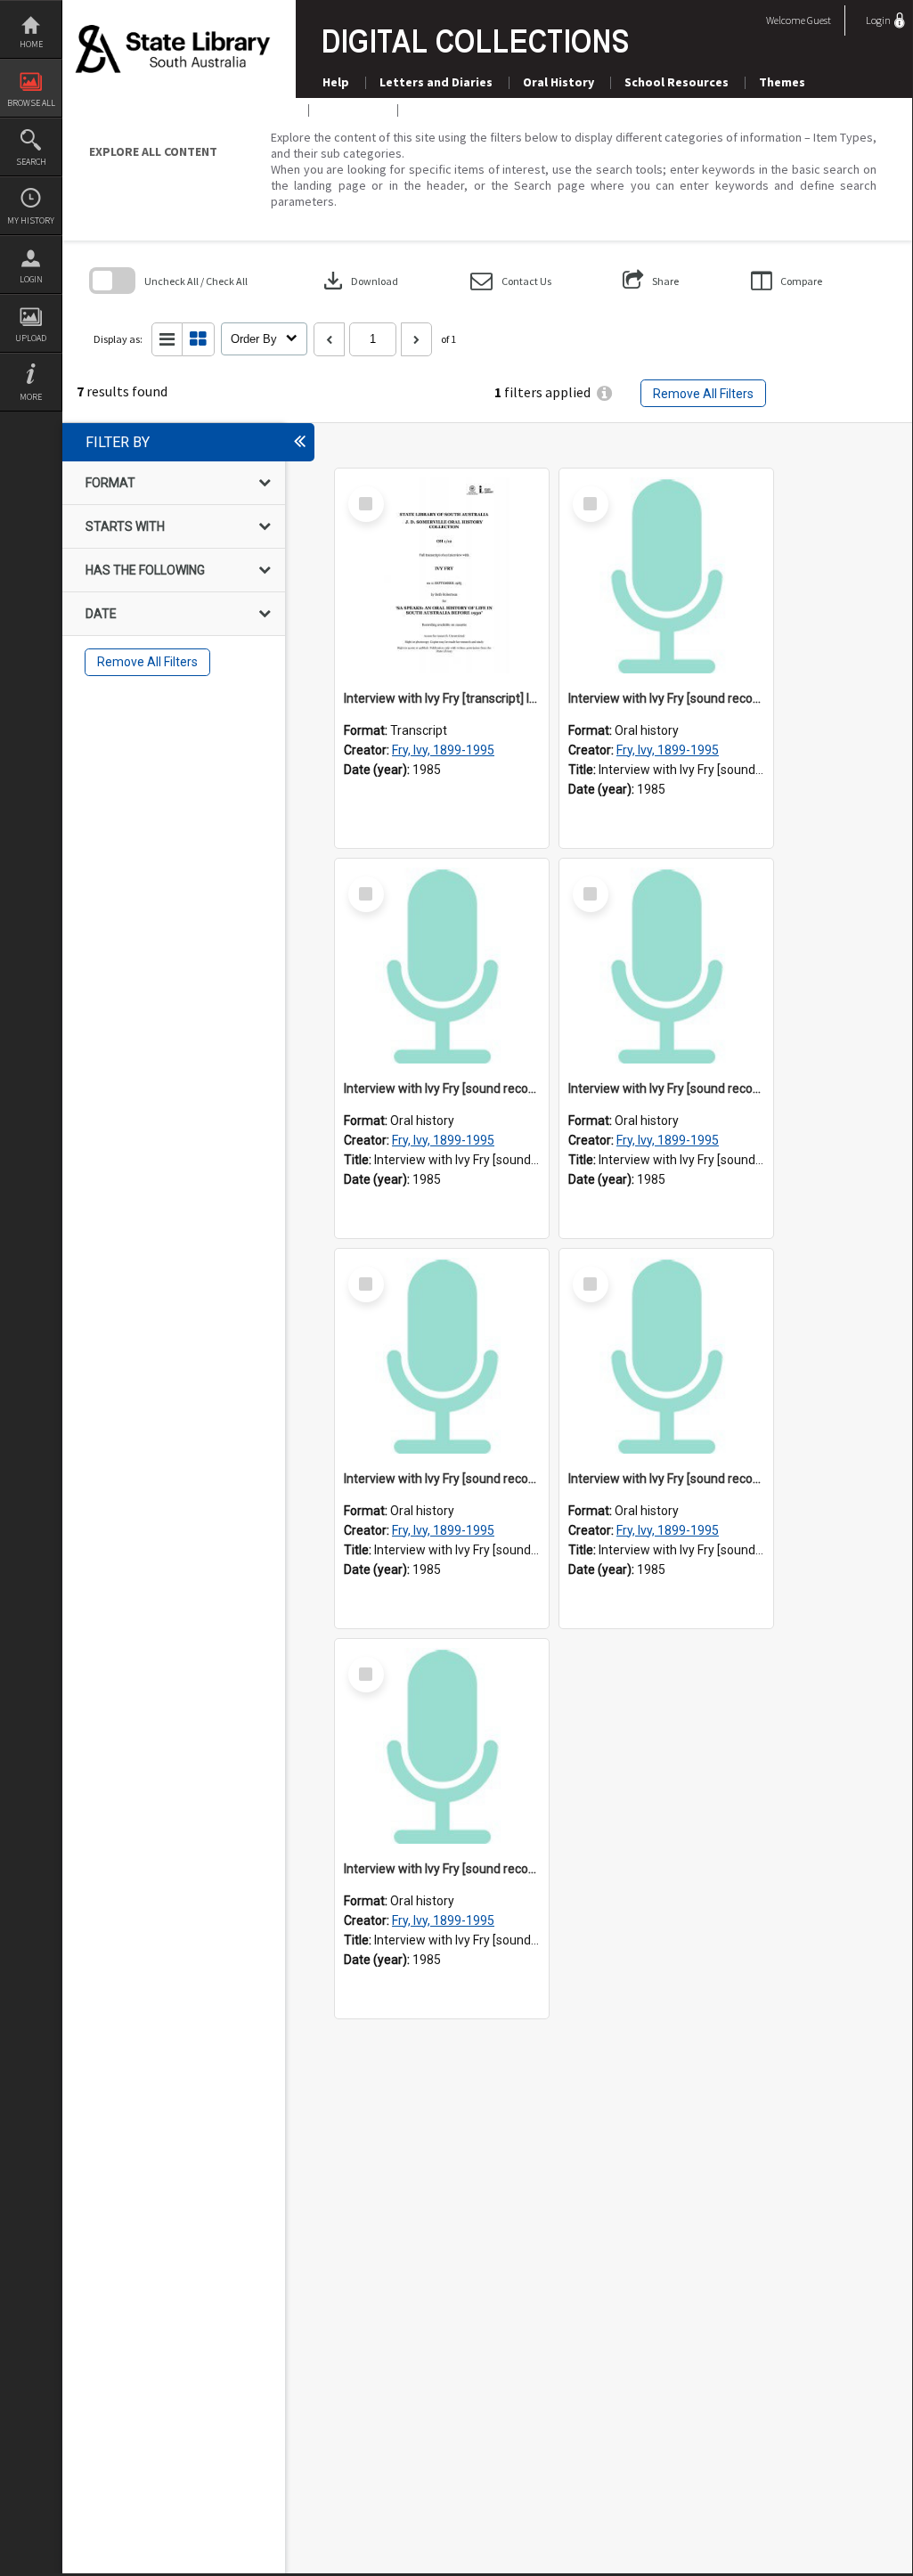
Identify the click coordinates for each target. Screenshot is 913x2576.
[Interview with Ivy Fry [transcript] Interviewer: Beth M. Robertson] (442, 575)
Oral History (558, 82)
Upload (31, 338)
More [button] (31, 397)
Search (31, 162)
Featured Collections (474, 110)
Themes (782, 82)
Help (336, 82)
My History (31, 220)
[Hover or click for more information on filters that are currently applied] (604, 393)
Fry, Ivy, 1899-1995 (443, 750)
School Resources (677, 82)
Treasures (352, 110)
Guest (819, 20)
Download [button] (359, 281)
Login (31, 279)
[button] (511, 281)
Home (31, 44)
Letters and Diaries (436, 82)
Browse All (31, 103)
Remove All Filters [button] (703, 394)
